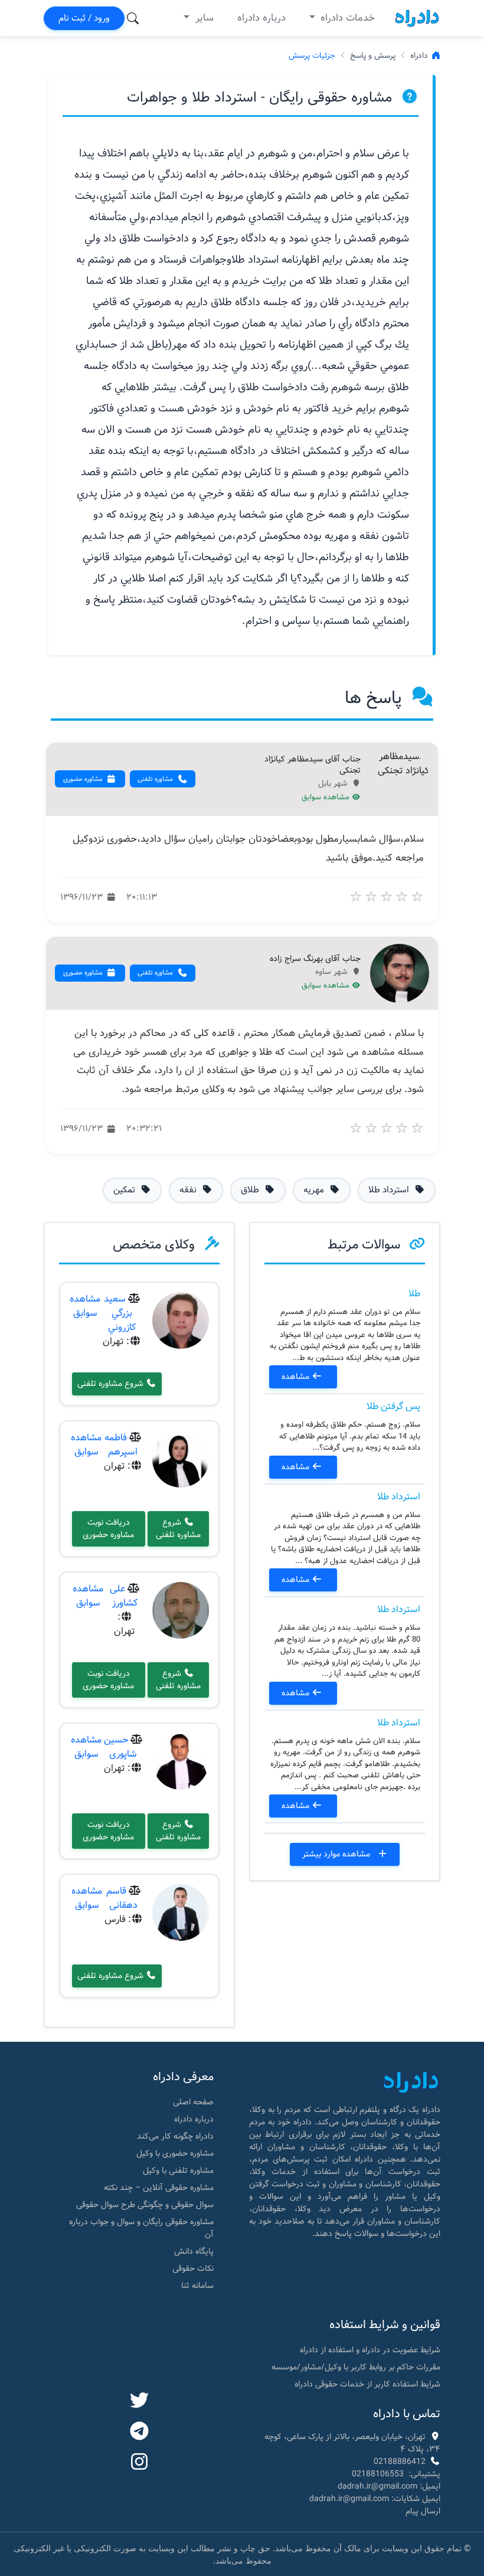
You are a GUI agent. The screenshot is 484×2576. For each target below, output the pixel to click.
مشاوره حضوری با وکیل (175, 2153)
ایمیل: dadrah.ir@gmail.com (389, 2486)
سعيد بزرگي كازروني (120, 1313)
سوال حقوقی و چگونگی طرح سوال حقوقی (145, 2205)
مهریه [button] (315, 1190)
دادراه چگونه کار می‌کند (175, 2136)
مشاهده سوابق (327, 797)
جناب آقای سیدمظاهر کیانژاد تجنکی (313, 765)
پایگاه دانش (194, 2251)
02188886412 (400, 2461)
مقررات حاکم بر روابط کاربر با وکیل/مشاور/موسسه (356, 2367)
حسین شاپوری (120, 1747)
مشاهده (297, 1377)
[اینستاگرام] (139, 2463)
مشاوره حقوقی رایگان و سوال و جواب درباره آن (141, 2228)
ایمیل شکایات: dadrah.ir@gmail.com (375, 2499)
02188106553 (378, 2474)
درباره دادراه (261, 18)
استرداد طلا (399, 1497)
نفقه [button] (189, 1190)
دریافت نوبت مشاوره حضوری (108, 1529)
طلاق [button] (251, 1190)
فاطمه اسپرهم (121, 1445)
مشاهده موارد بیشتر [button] (337, 1854)
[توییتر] (139, 2401)
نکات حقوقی (193, 2268)
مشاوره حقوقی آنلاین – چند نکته (159, 2188)
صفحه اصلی (193, 2102)
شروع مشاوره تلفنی (112, 1384)
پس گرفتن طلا (393, 1406)
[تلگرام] (139, 2432)
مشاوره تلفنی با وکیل (178, 2170)
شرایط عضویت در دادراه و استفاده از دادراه (370, 2350)
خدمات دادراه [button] (346, 18)
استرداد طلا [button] (390, 1190)
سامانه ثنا (197, 2286)
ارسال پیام (423, 2511)
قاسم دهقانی (122, 1898)
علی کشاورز (124, 1596)
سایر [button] (203, 18)
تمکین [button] (125, 1190)
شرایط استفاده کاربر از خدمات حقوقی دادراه (367, 2384)
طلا (414, 1294)
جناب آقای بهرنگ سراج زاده (315, 959)
